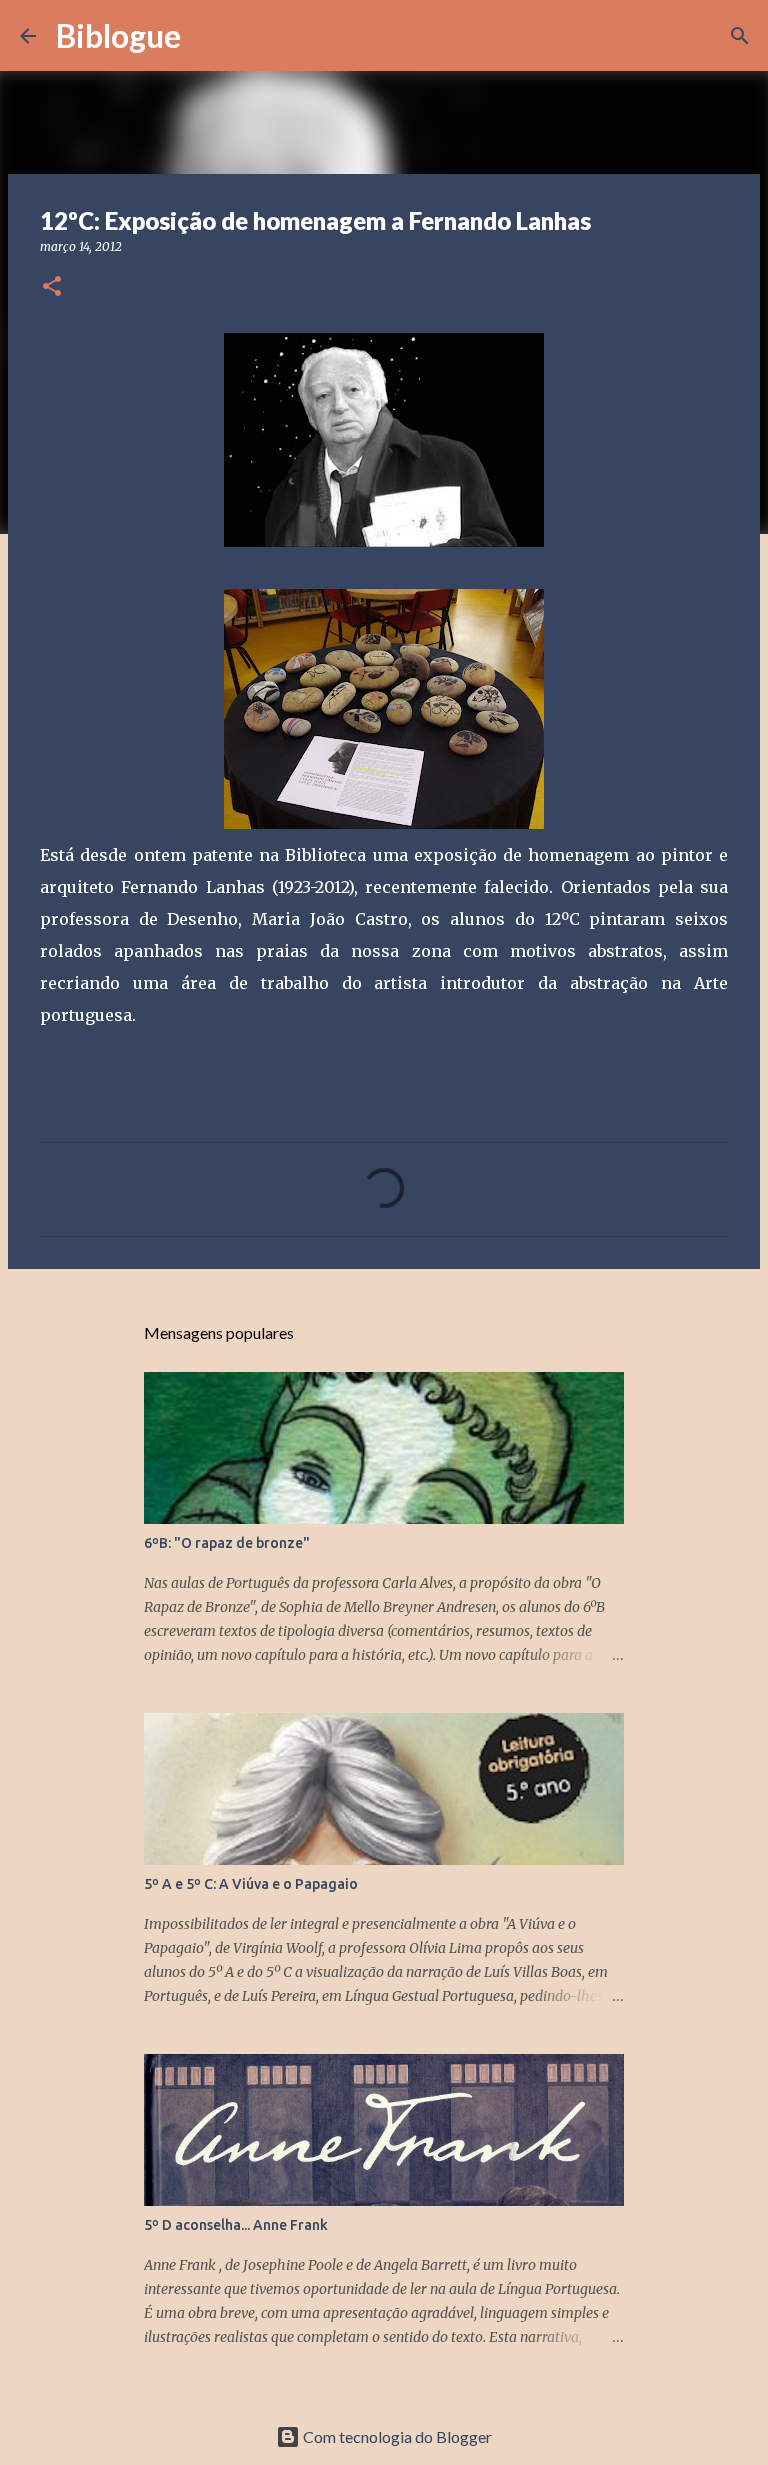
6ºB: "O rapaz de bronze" (227, 1543)
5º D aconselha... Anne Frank (236, 2225)
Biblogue (118, 35)
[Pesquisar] (209, 36)
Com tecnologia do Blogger (396, 2436)
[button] (52, 287)
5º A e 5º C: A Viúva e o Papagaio (251, 1884)
